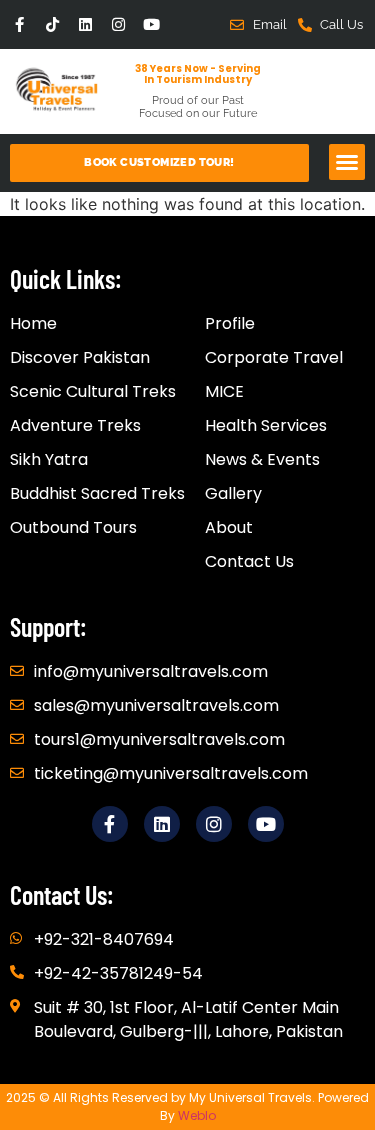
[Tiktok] (52, 24)
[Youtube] (151, 24)
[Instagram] (118, 24)
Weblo (197, 1115)
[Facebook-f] (19, 24)
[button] (347, 162)
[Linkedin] (85, 24)
